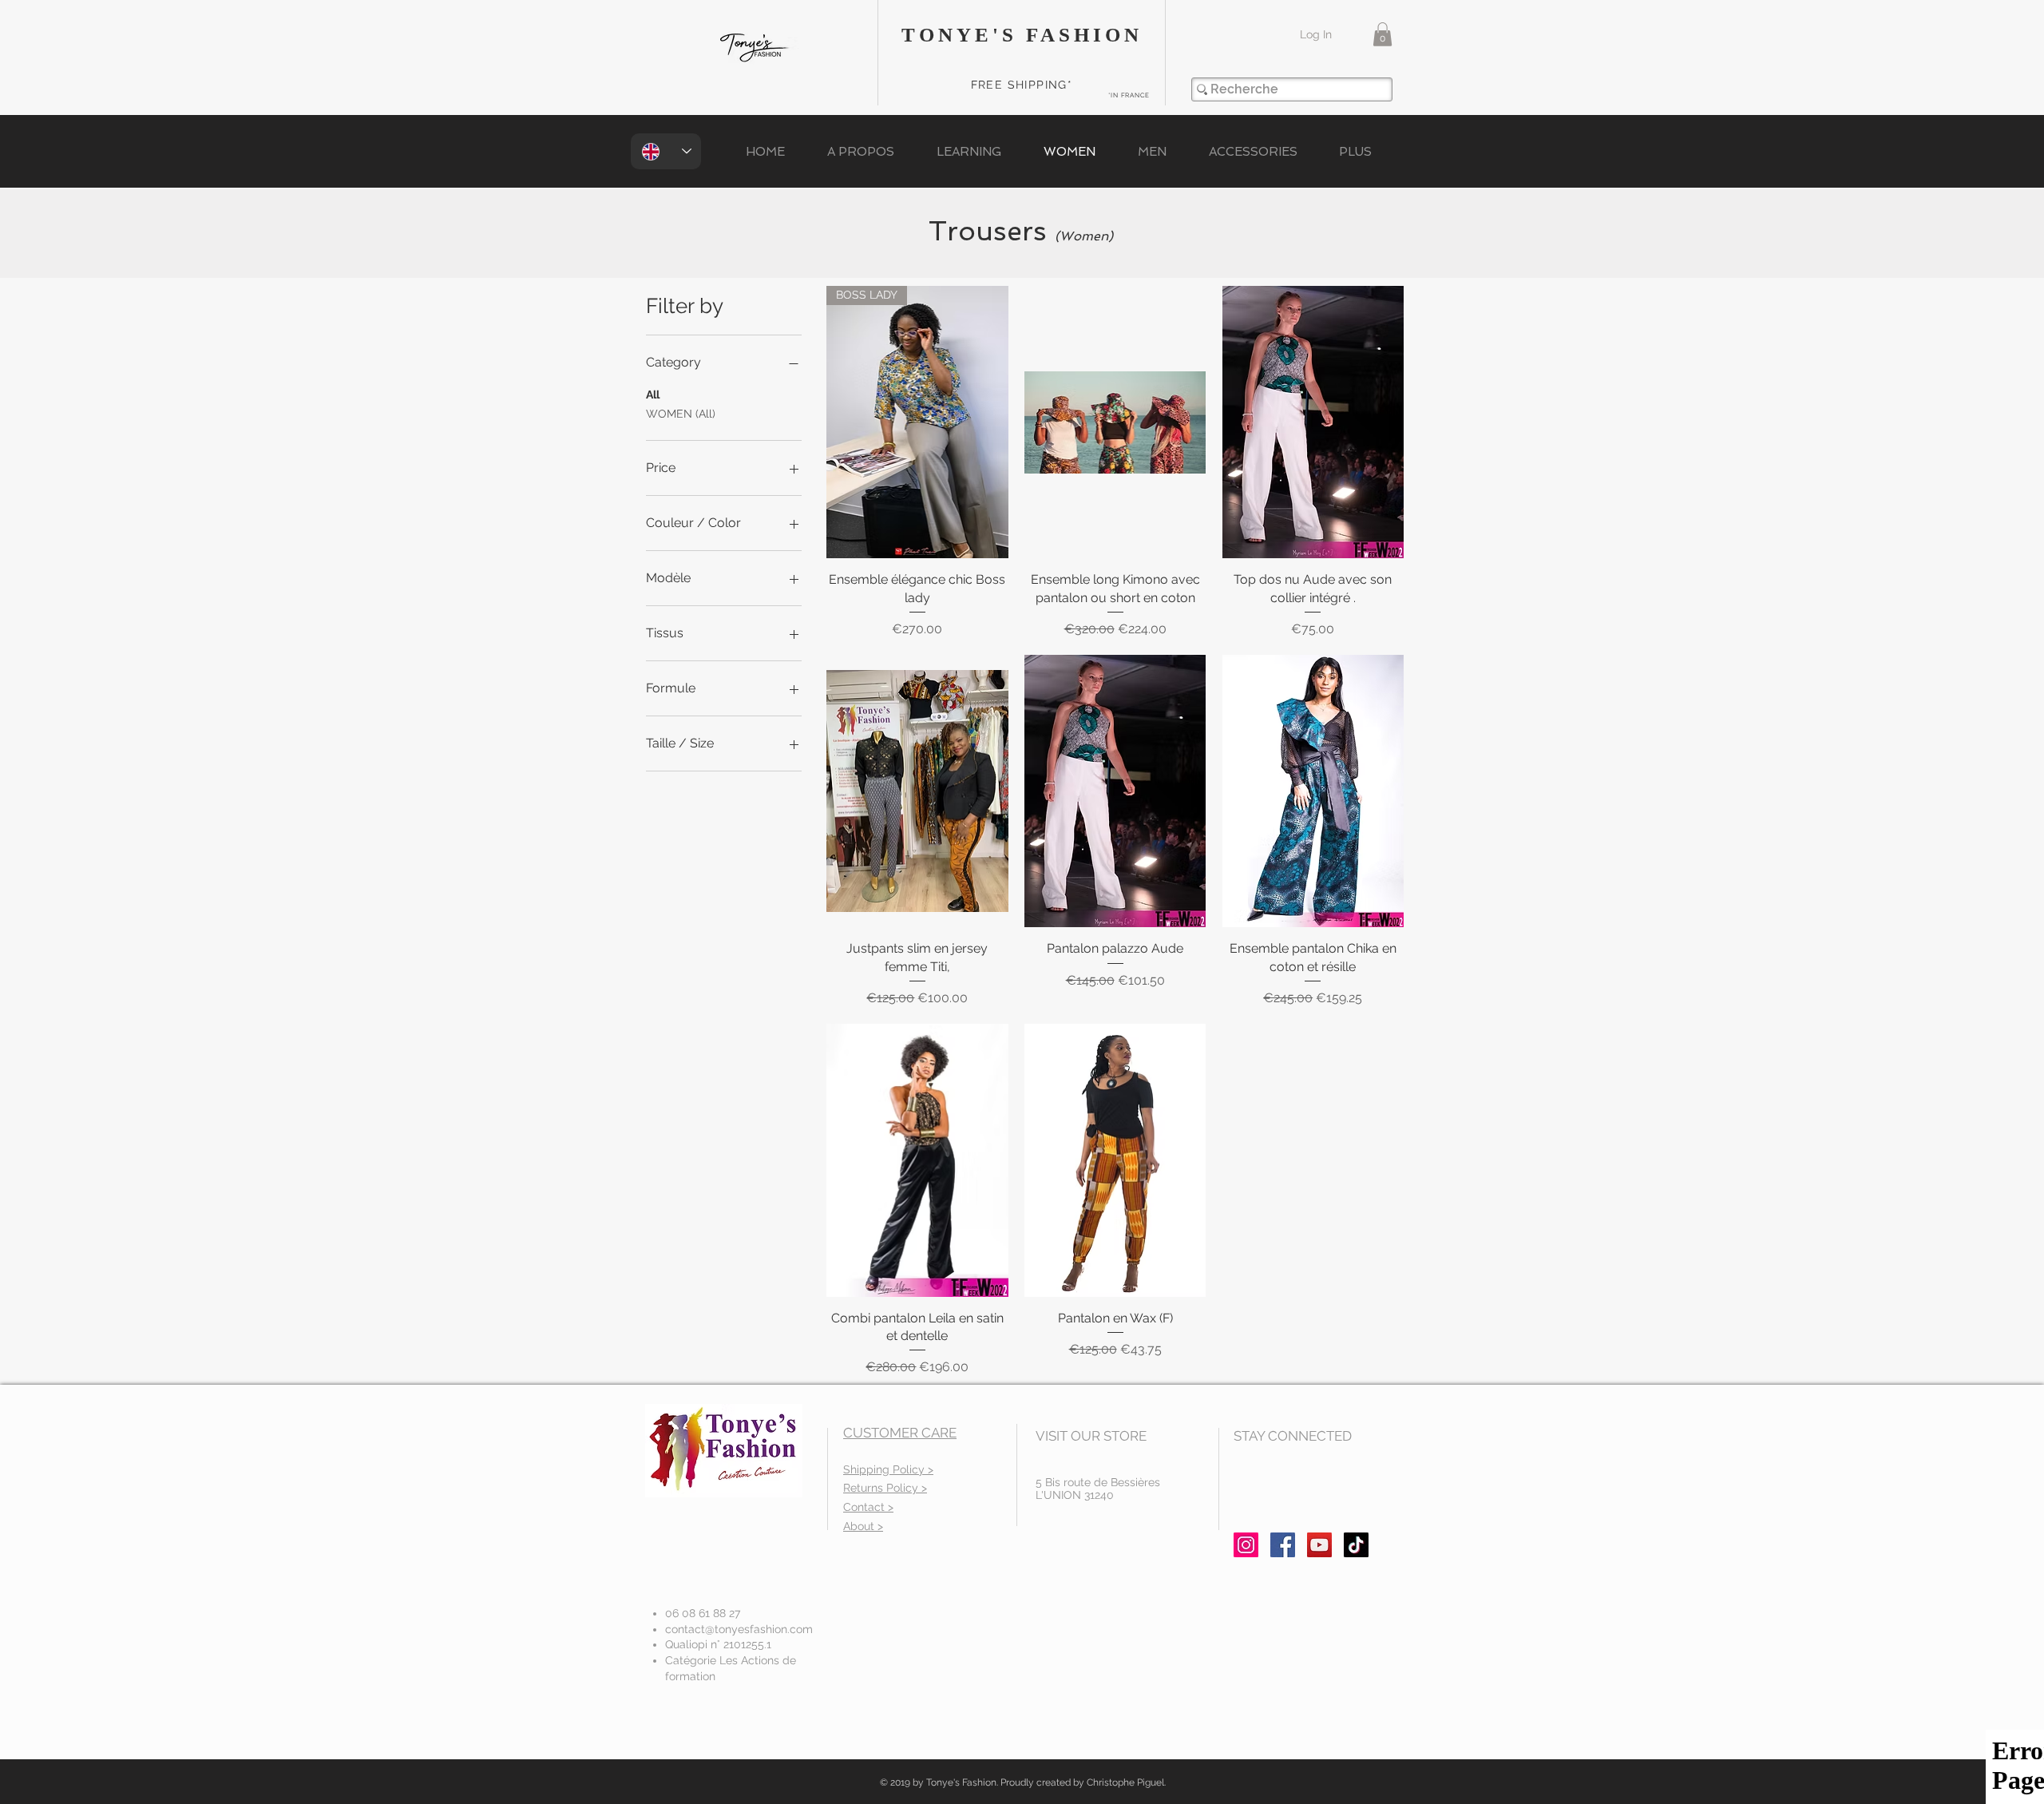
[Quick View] (1115, 422)
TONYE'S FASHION (1022, 35)
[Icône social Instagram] (1246, 1545)
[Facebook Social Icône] (1283, 1545)
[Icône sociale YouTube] (1319, 1545)
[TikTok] (1356, 1545)
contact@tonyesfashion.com (739, 1629)
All (653, 395)
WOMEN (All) (681, 414)
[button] (1382, 34)
